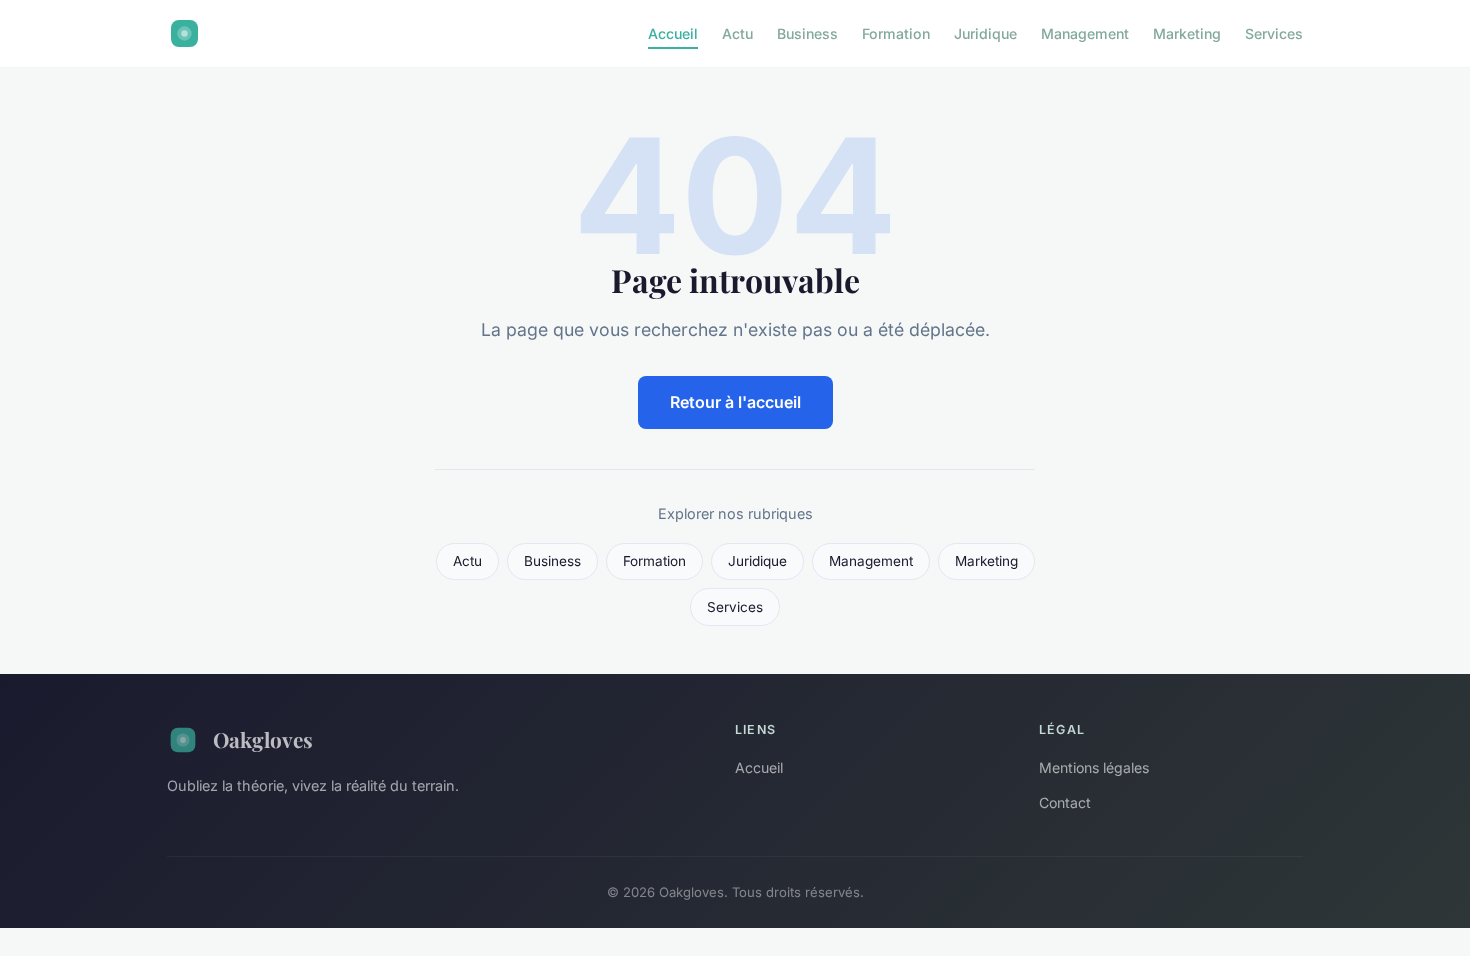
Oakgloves (263, 739)
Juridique (985, 33)
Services (1274, 33)
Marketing (1187, 33)
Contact (1065, 802)
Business (807, 33)
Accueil (673, 33)
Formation (896, 33)
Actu (737, 33)
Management (1085, 33)
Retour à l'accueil (735, 402)
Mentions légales (1094, 767)
